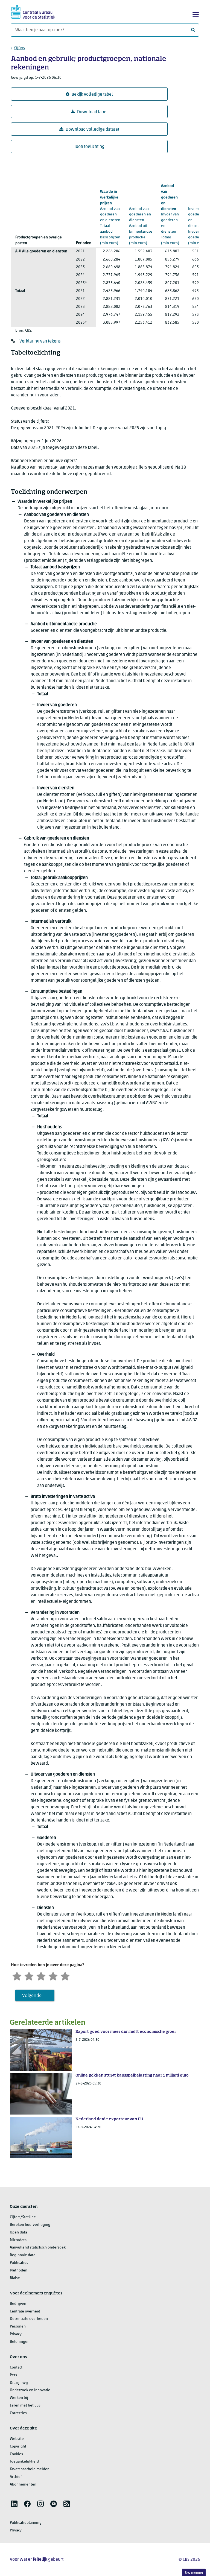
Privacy (16, 2334)
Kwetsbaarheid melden (30, 2469)
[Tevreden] (53, 1976)
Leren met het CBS (25, 2406)
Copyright (18, 2447)
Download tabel (92, 112)
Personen (18, 2327)
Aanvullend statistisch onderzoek (38, 2248)
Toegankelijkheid (24, 2462)
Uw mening (194, 2573)
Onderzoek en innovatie (30, 2390)
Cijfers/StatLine (23, 2217)
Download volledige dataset (92, 130)
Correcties (18, 2413)
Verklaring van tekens (40, 341)
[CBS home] (33, 11)
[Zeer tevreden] (65, 1976)
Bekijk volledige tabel (92, 95)
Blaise (15, 2278)
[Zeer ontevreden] (17, 1976)
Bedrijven (18, 2304)
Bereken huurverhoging (30, 2225)
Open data (18, 2233)
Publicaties (19, 2263)
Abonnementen (23, 2485)
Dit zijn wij (19, 2383)
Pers (13, 2375)
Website (17, 2439)
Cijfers (20, 48)
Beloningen (20, 2342)
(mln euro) (110, 217)
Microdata (18, 2240)
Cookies (16, 2454)
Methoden (19, 2271)
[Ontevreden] (29, 1976)
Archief (16, 2477)
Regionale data (23, 2255)
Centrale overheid (25, 2312)
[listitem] (14, 2504)
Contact (16, 2368)
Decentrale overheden (29, 2319)
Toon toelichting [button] (89, 147)
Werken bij (19, 2398)
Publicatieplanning (26, 2523)
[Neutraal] (41, 1976)
